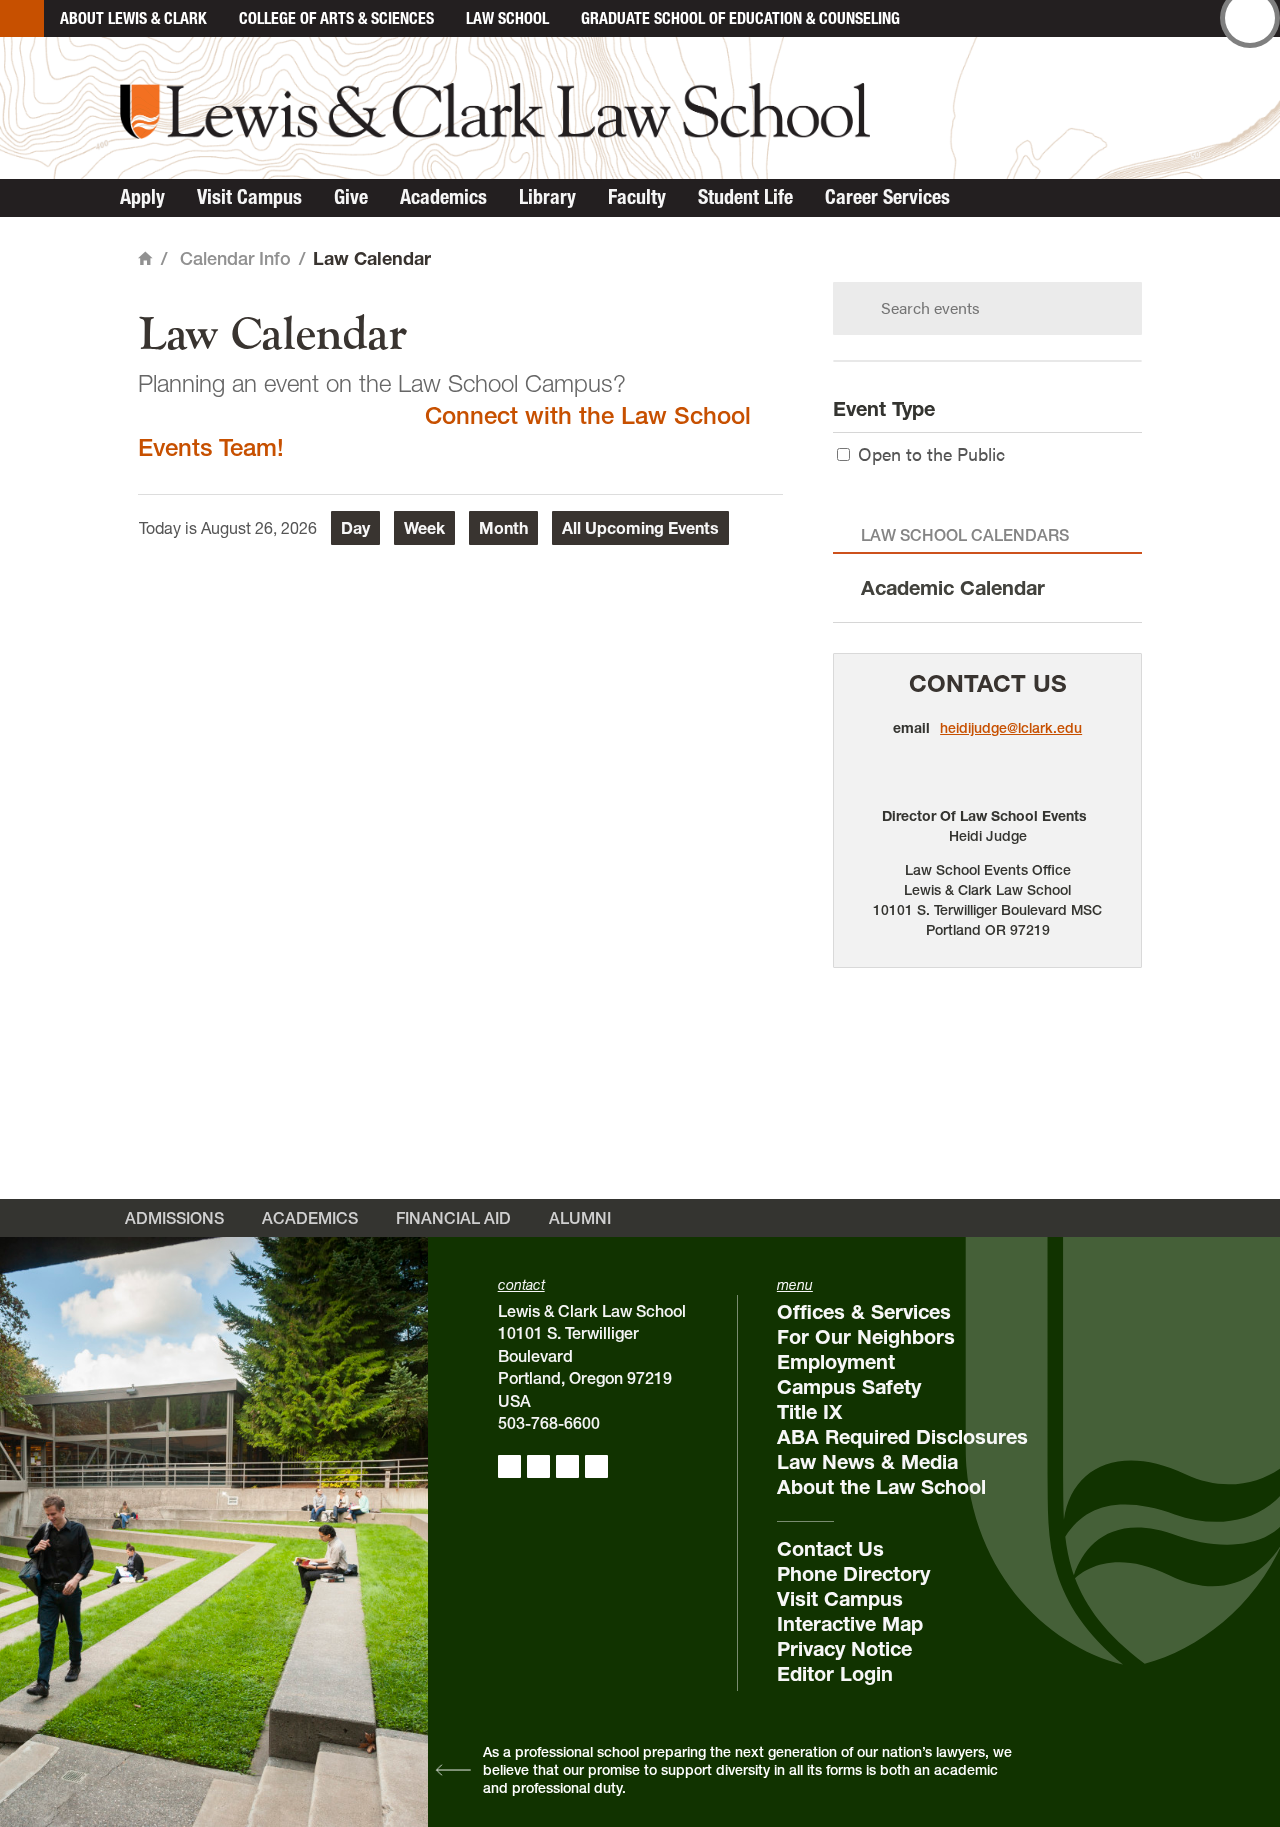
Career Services (887, 197)
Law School (507, 18)
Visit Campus (249, 197)
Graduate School (740, 18)
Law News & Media (867, 1462)
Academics (443, 197)
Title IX (809, 1412)
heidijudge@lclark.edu (1011, 728)
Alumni (580, 1218)
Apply (142, 197)
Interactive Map (850, 1624)
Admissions (174, 1218)
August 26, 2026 (259, 528)
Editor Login (835, 1674)
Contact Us (988, 683)
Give (351, 197)
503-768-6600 (549, 1423)
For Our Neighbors (866, 1337)
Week (424, 528)
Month (503, 528)
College (336, 18)
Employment (836, 1362)
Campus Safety (849, 1387)
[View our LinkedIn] (567, 1466)
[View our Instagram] (538, 1466)
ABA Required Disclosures (902, 1437)
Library (547, 197)
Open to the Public (931, 453)
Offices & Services (864, 1312)
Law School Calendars (965, 535)
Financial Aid (453, 1218)
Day (355, 528)
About (133, 18)
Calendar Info (235, 258)
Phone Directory (853, 1574)
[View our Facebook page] (509, 1466)
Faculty (637, 197)
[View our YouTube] (596, 1466)
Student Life (745, 197)
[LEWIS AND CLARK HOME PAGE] (22, 18)
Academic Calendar (953, 588)
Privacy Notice (844, 1649)
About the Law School (881, 1487)
